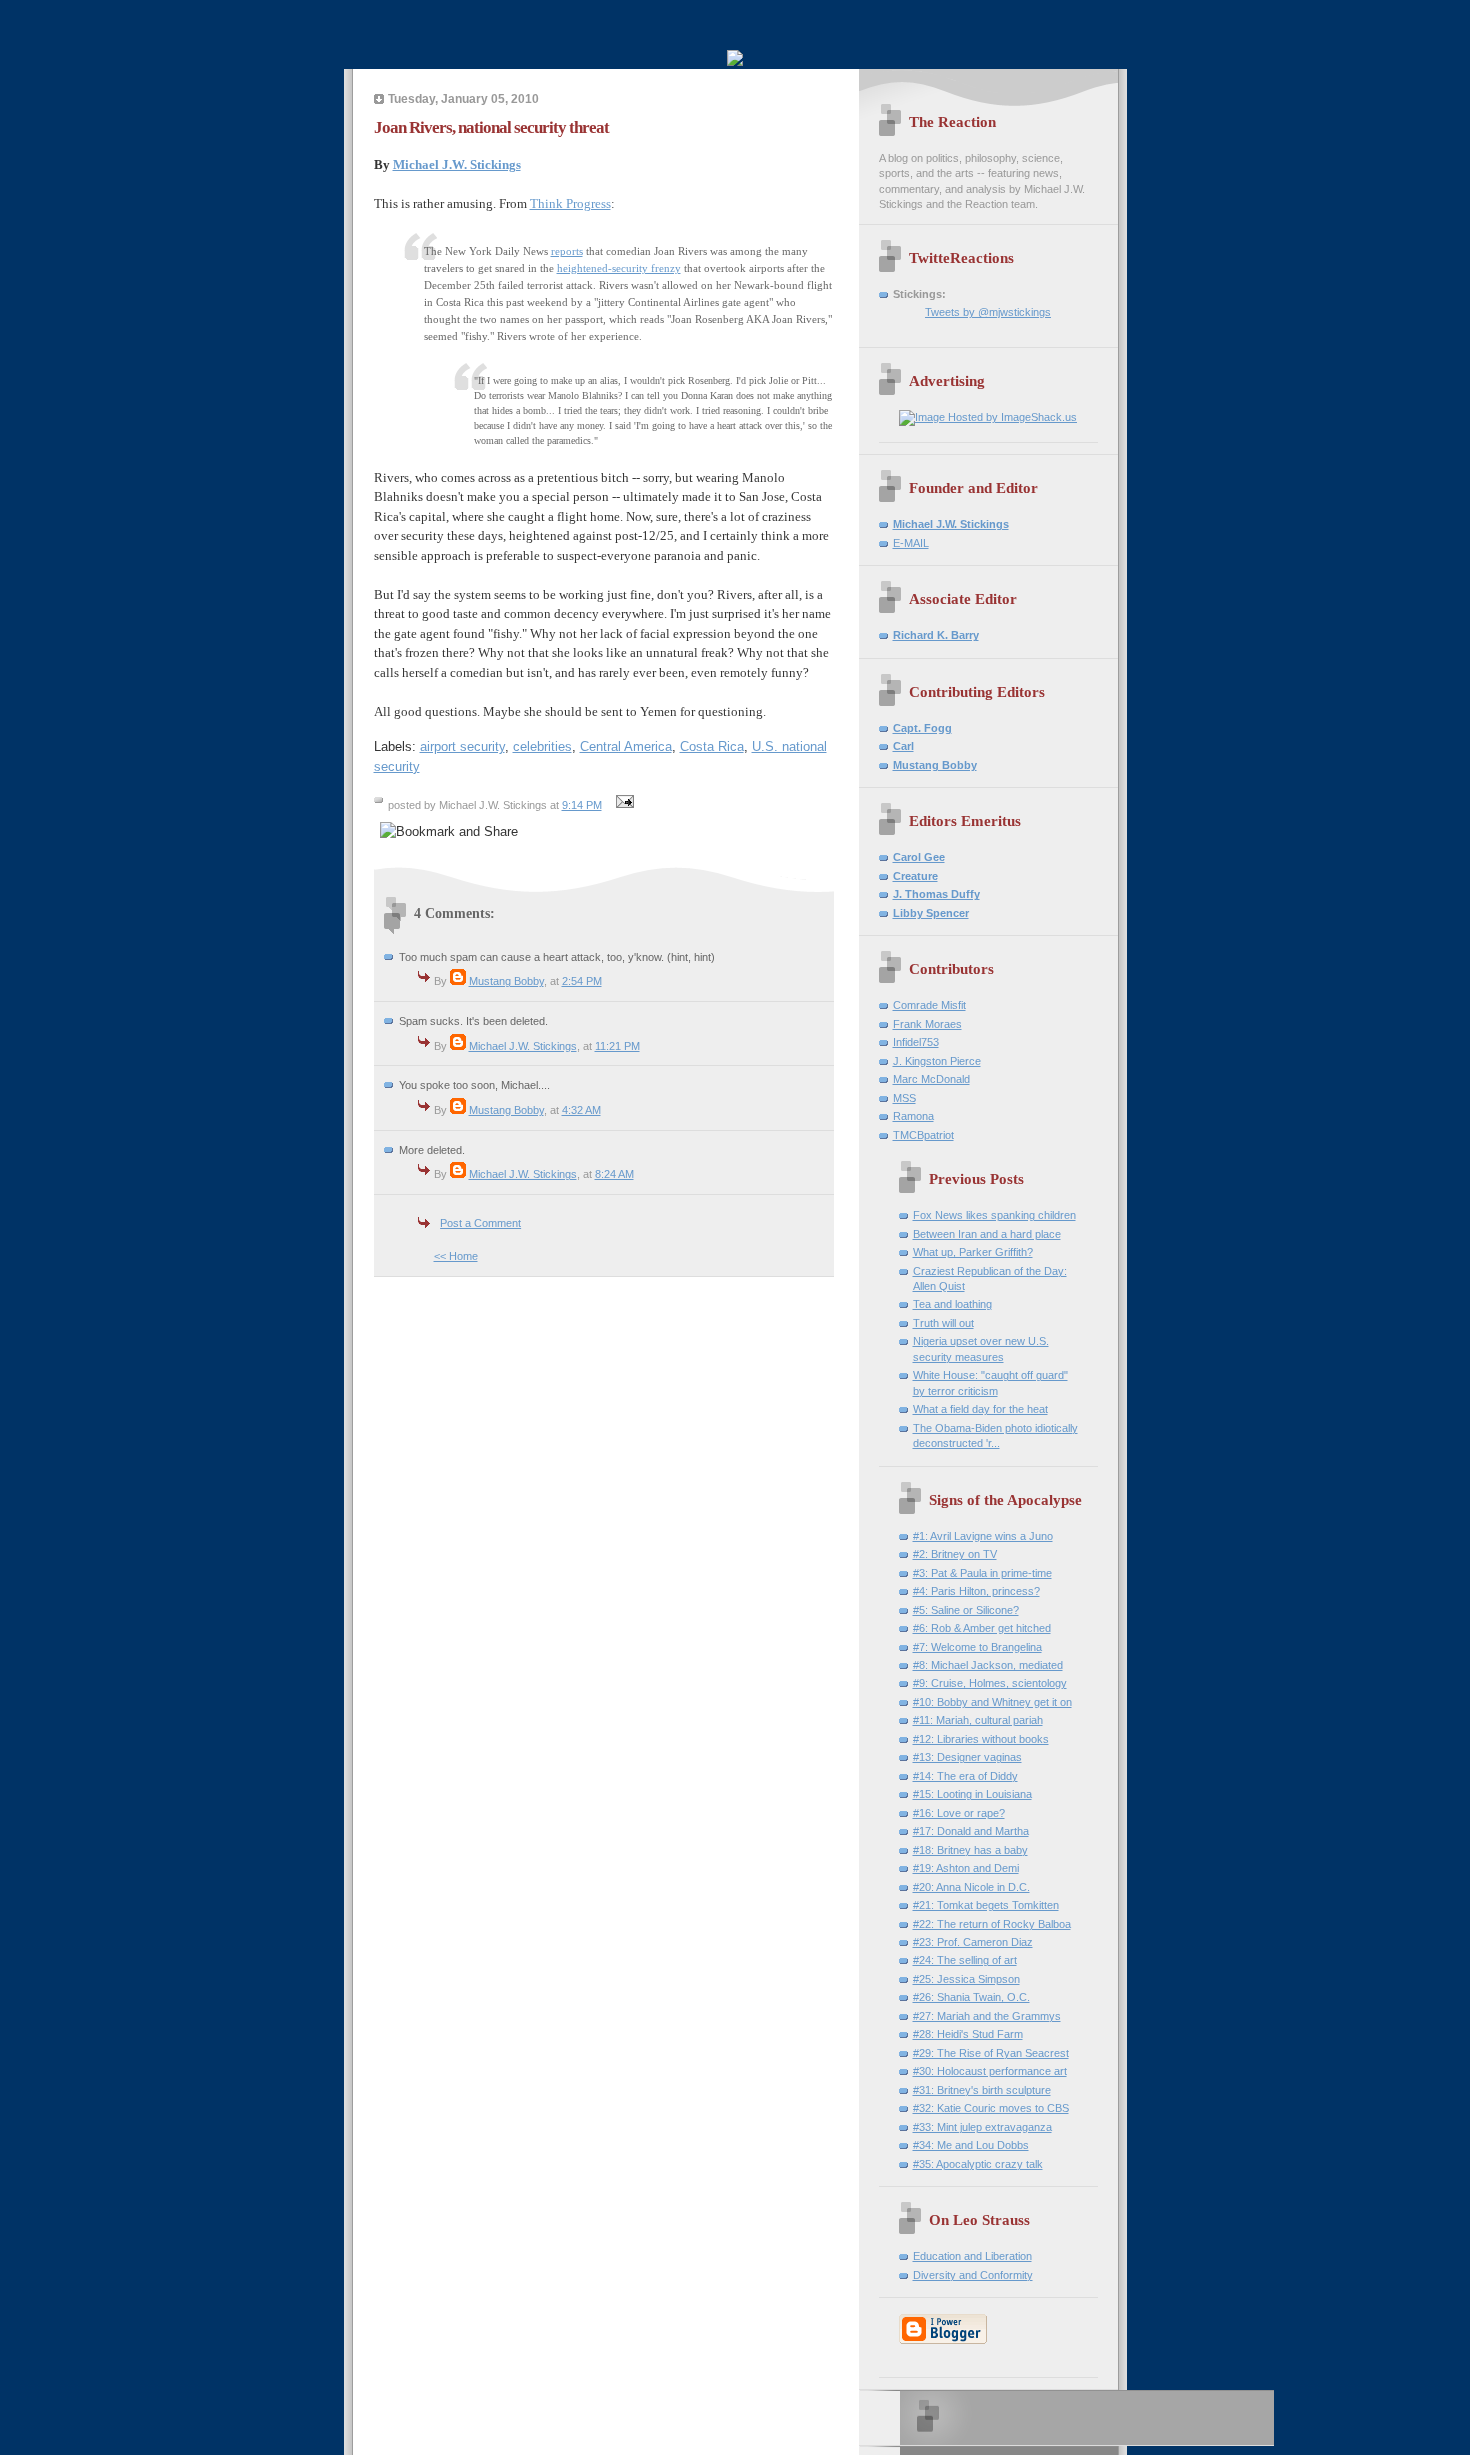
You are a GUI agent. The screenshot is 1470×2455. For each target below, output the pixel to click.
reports (567, 251)
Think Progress (570, 203)
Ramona (913, 1116)
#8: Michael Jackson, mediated (988, 1665)
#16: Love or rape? (959, 1813)
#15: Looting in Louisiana (972, 1794)
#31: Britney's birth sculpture (982, 2090)
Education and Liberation (972, 2256)
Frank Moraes (927, 1024)
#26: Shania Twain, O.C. (971, 1997)
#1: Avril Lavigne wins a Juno (983, 1536)
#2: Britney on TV (955, 1554)
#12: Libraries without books (981, 1739)
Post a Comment (480, 1223)
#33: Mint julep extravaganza (982, 2127)
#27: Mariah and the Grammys (987, 2016)
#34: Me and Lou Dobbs (971, 2145)
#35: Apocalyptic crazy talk (978, 2164)
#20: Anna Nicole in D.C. (971, 1887)
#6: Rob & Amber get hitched (982, 1628)
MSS (904, 1098)
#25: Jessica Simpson (966, 1979)
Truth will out (943, 1323)
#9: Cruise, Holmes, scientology (990, 1683)
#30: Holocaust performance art (990, 2071)
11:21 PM (617, 1046)
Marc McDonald (931, 1079)
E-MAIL (911, 543)
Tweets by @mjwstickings (988, 312)
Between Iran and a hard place (987, 1234)
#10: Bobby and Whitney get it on (992, 1702)
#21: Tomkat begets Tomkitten (986, 1905)
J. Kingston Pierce (937, 1061)
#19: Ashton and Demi (966, 1868)
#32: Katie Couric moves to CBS (991, 2108)
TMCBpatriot (923, 1135)
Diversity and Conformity (973, 2275)
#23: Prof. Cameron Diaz (973, 1942)
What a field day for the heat (980, 1409)
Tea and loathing (952, 1304)
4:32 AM (581, 1110)
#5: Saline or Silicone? (966, 1610)
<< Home (456, 1256)
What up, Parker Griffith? (973, 1252)
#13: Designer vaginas (967, 1757)
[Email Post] (623, 805)
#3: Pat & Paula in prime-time (982, 1573)
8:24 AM (614, 1174)
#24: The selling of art (965, 1960)
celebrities (542, 746)
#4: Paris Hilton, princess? (976, 1591)
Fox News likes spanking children (994, 1215)
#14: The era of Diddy (965, 1776)
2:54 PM (582, 981)
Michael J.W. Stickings (457, 164)
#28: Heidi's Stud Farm (968, 2034)
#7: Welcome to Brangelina (977, 1647)
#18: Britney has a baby (970, 1850)
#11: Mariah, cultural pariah (978, 1720)
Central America (626, 746)
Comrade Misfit (929, 1005)
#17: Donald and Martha (971, 1831)
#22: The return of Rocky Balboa (992, 1924)
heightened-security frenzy (619, 268)
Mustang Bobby (506, 981)
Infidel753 (916, 1042)
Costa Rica (712, 746)
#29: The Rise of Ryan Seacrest (991, 2053)
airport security (462, 746)
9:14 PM (582, 805)
